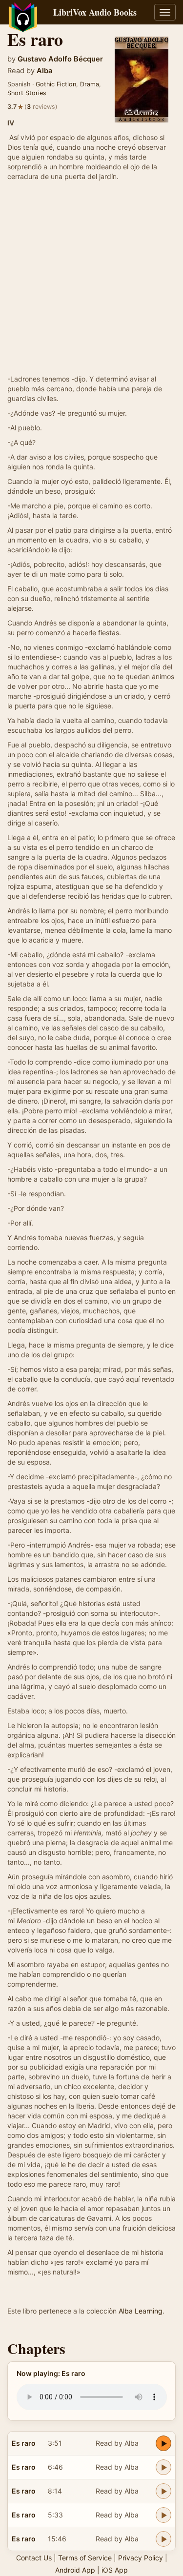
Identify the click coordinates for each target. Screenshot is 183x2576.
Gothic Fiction (56, 84)
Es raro (24, 2443)
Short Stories (27, 93)
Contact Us (34, 2558)
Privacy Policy (141, 2558)
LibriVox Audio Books (95, 12)
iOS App (115, 2570)
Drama (90, 84)
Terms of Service (85, 2558)
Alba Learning (141, 2311)
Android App (75, 2570)
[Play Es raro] (163, 2443)
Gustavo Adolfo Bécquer (60, 59)
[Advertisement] (91, 278)
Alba (44, 71)
